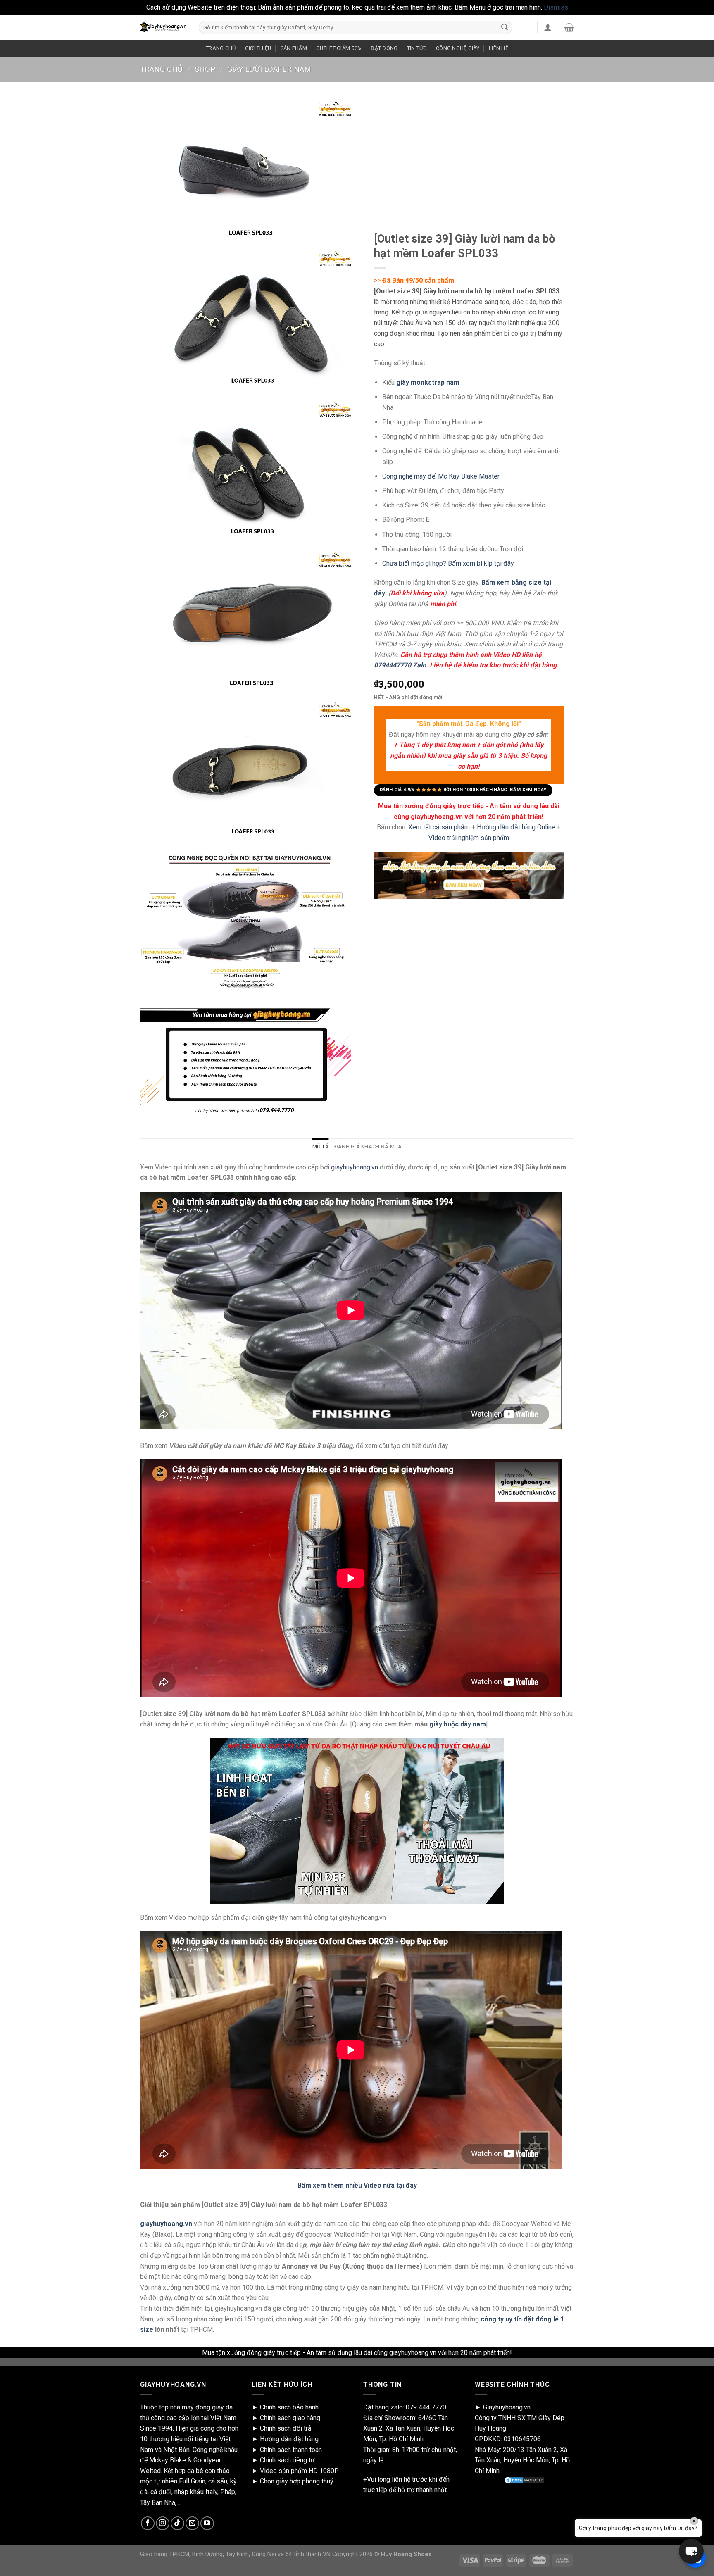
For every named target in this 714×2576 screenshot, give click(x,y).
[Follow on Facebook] (148, 2523)
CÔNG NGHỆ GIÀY (458, 48)
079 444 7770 (426, 2407)
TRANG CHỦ (221, 48)
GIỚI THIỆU (258, 48)
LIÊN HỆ (499, 48)
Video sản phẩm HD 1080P (299, 2471)
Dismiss (556, 7)
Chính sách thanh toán (291, 2450)
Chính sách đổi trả (286, 2428)
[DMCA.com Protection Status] (524, 2480)
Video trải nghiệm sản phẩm (469, 837)
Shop (205, 69)
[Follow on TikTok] (177, 2523)
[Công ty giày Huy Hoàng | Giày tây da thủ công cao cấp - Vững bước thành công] (163, 27)
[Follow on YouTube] (207, 2523)
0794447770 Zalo (400, 665)
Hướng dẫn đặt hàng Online (517, 827)
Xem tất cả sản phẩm (439, 827)
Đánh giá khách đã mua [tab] (368, 1146)
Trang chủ (161, 69)
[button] (691, 2551)
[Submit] (505, 27)
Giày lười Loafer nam (269, 69)
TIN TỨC (417, 48)
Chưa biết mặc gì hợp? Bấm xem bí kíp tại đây (448, 563)
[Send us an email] (192, 2523)
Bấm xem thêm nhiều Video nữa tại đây (357, 2185)
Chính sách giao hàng (290, 2418)
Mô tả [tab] (320, 1146)
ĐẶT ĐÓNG (384, 48)
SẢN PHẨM (294, 48)
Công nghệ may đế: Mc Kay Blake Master (441, 476)
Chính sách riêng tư (287, 2460)
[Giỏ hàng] (569, 27)
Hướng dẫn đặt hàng (289, 2439)
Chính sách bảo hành (289, 2407)
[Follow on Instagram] (163, 2523)
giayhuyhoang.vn (355, 1167)
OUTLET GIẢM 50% (339, 48)
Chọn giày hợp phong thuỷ (297, 2481)
